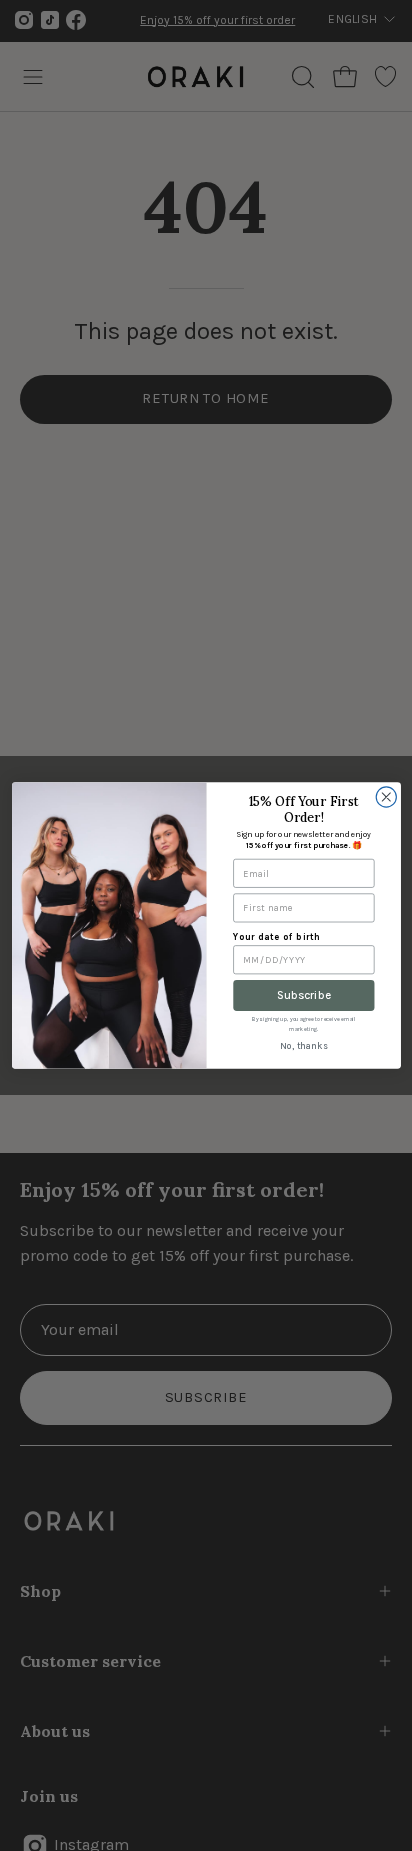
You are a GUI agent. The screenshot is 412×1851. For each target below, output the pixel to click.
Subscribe (303, 995)
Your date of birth (276, 936)
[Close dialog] (386, 797)
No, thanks (303, 1046)
